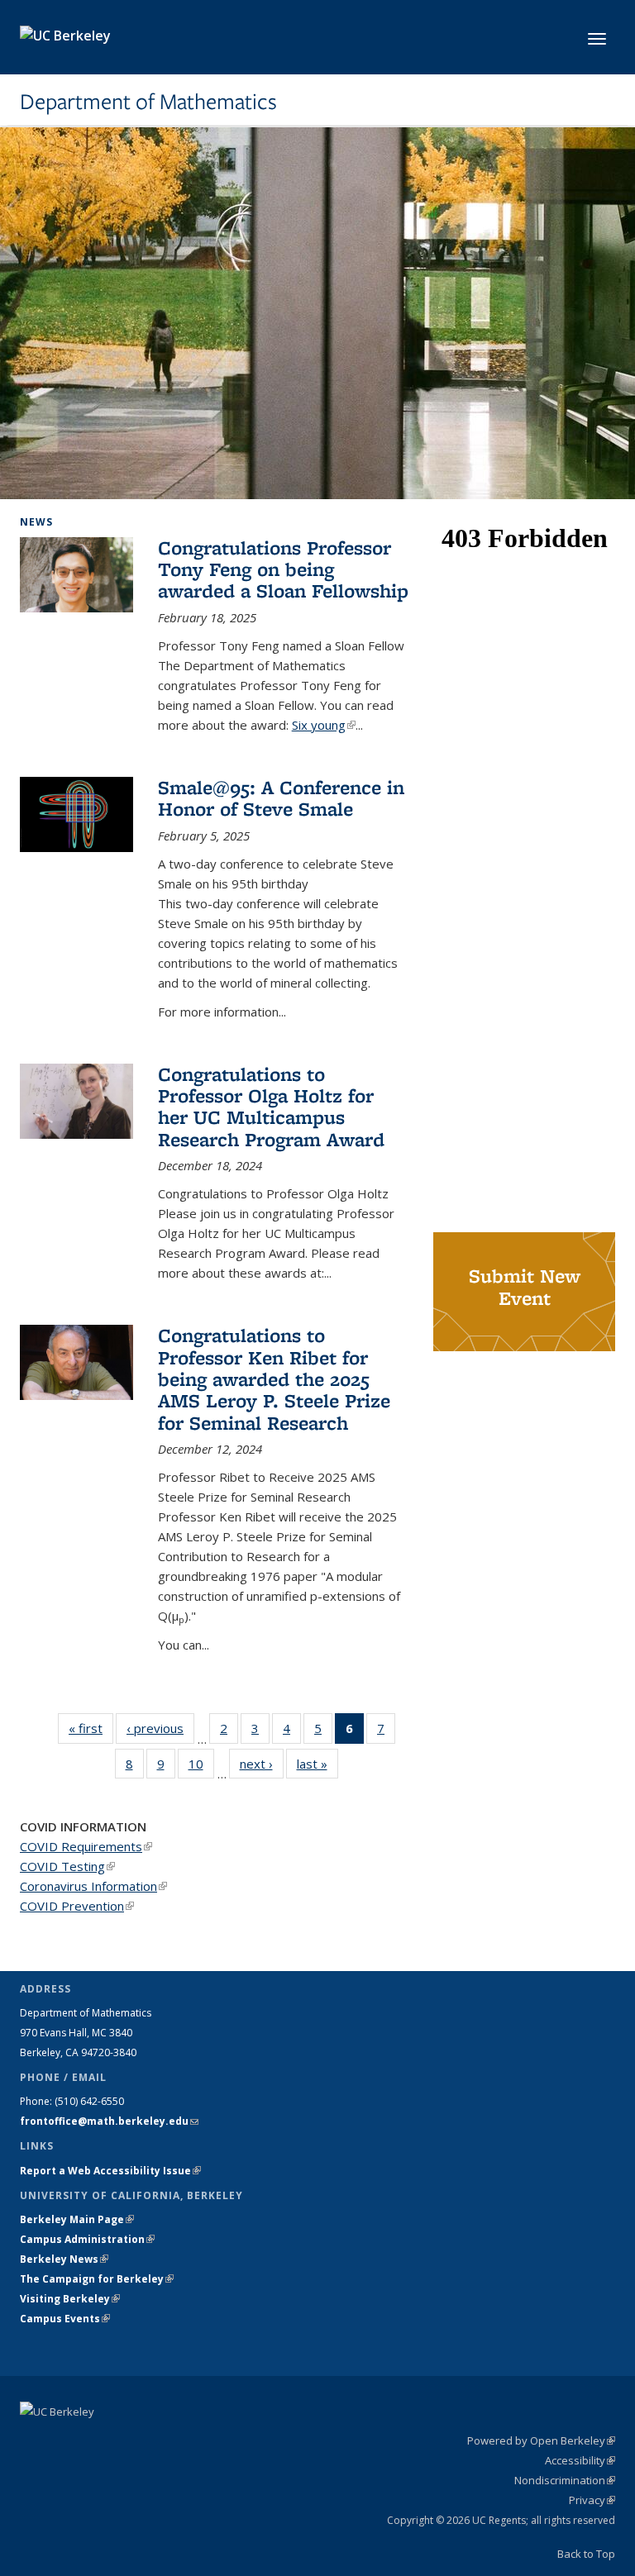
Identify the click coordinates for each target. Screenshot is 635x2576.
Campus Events (65, 2319)
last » (317, 1764)
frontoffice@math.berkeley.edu (109, 2121)
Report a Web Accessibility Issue (110, 2171)
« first (91, 1728)
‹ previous (160, 1728)
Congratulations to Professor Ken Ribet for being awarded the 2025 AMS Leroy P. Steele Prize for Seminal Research (274, 1379)
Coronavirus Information (93, 1886)
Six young (324, 725)
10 (201, 1767)
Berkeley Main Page (77, 2219)
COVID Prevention (77, 1906)
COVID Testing (67, 1866)
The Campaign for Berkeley (97, 2279)
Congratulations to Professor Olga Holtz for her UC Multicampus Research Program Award (271, 1107)
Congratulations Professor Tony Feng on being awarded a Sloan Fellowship (283, 569)
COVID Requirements (86, 1846)
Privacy (592, 2500)
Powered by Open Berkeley (541, 2440)
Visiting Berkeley (70, 2299)
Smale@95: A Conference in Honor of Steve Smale (281, 798)
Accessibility (580, 2460)
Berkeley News (64, 2259)
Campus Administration (87, 2239)
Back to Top (586, 2554)
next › (262, 1764)
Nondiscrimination (565, 2480)
